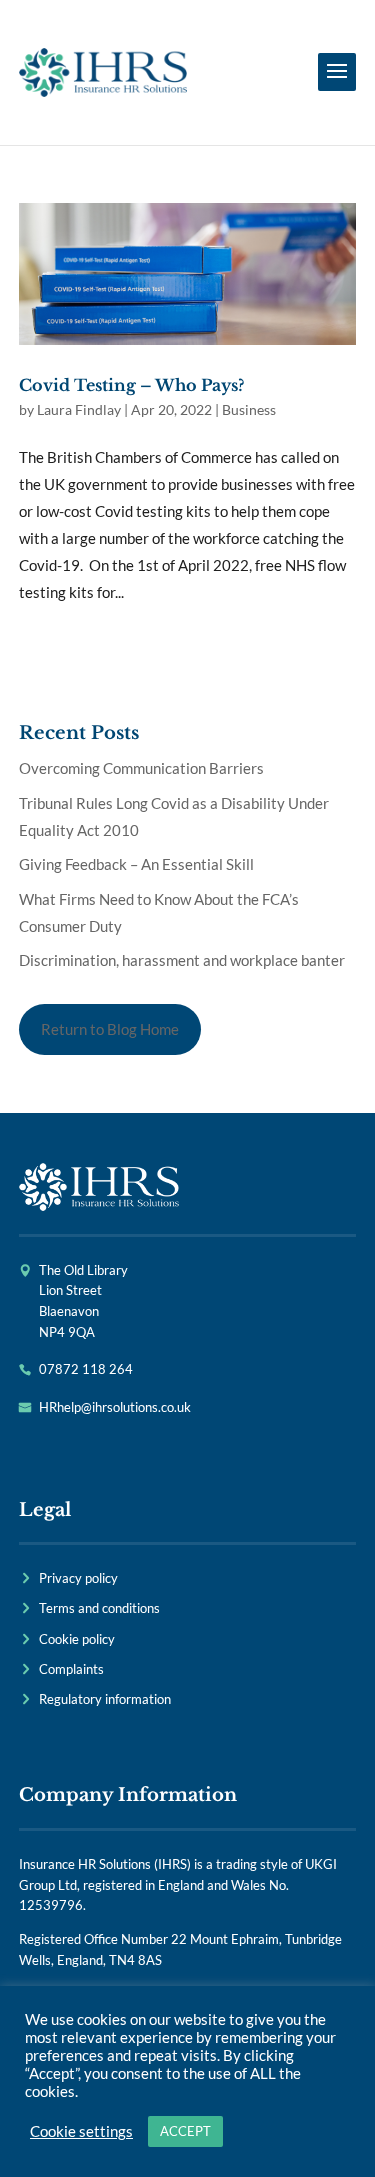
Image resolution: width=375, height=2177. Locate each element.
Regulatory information (105, 1699)
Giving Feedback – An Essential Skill (136, 864)
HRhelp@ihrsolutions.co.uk (115, 1407)
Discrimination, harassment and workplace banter (182, 960)
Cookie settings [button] (81, 2131)
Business (249, 409)
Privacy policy (78, 1578)
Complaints (71, 1669)
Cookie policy (77, 1639)
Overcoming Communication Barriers (141, 768)
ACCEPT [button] (185, 2131)
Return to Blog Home (110, 1029)
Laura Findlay (79, 409)
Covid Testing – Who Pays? (131, 385)
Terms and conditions (99, 1608)
